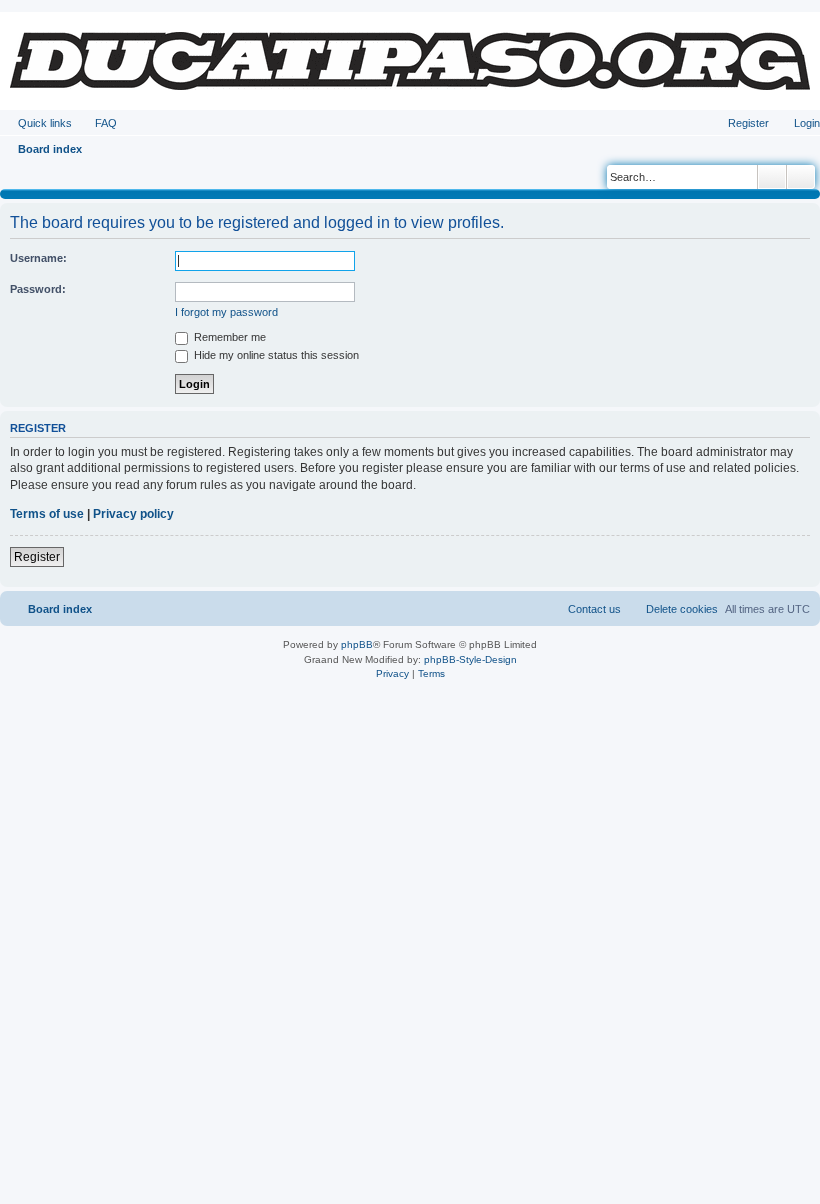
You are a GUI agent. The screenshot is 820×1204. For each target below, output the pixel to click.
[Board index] (410, 61)
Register (37, 557)
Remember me (228, 337)
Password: (38, 289)
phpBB (357, 644)
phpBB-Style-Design (470, 659)
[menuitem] (97, 123)
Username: (38, 258)
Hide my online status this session (275, 355)
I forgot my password (226, 312)
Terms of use (47, 514)
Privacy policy (133, 514)
